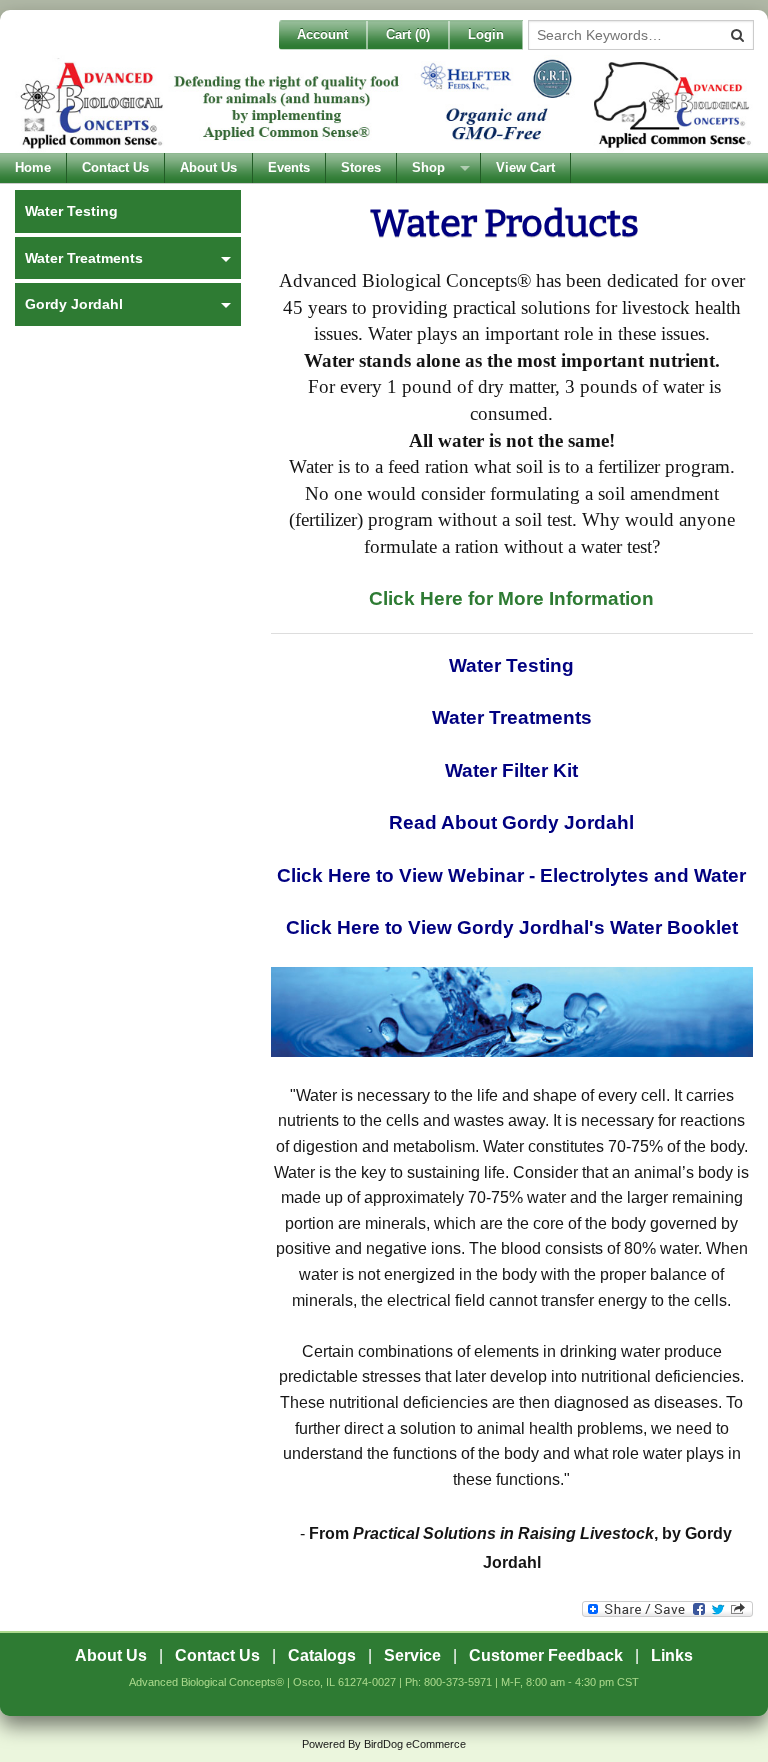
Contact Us (115, 167)
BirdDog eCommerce (415, 1744)
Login (486, 34)
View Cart (525, 167)
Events (289, 167)
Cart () (408, 34)
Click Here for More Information (511, 598)
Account (322, 34)
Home (33, 167)
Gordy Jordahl (74, 304)
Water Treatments (512, 717)
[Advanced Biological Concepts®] (384, 104)
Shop (428, 167)
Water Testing (511, 665)
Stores (361, 167)
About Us (208, 167)
